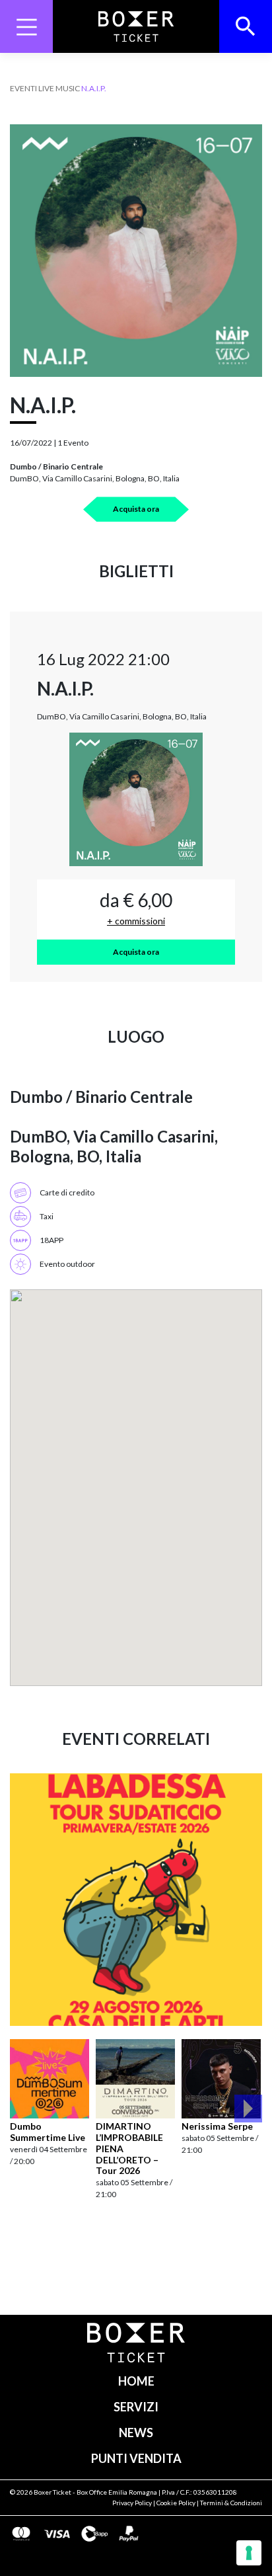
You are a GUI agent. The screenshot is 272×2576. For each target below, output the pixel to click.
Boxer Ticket (52, 2492)
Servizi (136, 2407)
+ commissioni (136, 921)
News (136, 2433)
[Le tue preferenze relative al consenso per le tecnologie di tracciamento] (249, 2553)
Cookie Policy (176, 2503)
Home (136, 2381)
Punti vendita (136, 2458)
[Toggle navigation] (26, 26)
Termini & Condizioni (231, 2503)
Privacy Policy (132, 2503)
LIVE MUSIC (59, 88)
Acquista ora (136, 509)
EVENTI (23, 88)
